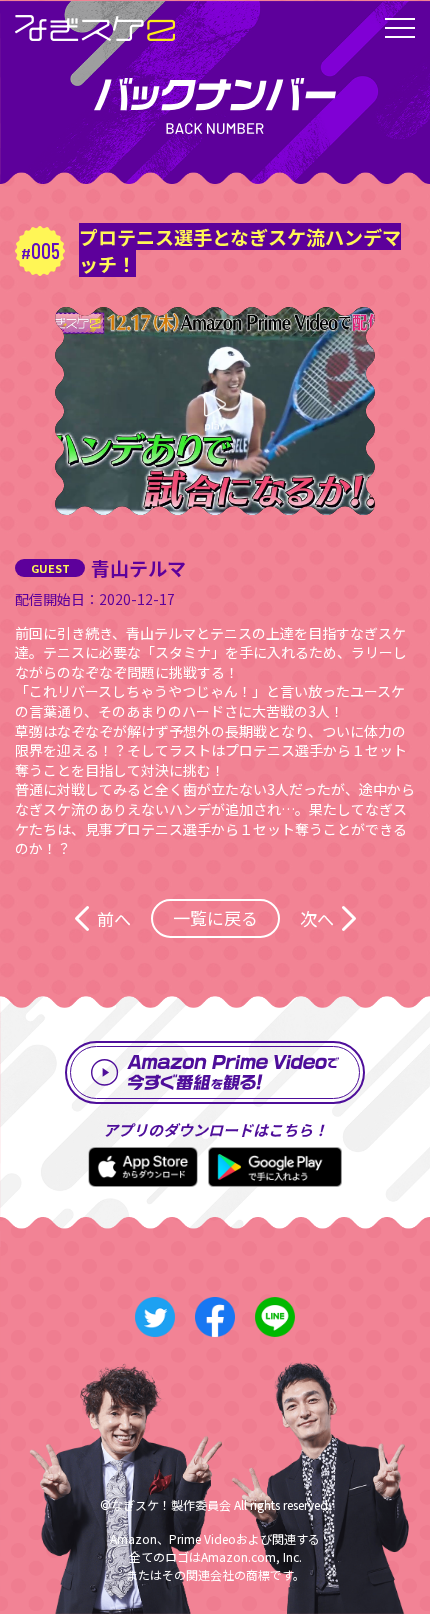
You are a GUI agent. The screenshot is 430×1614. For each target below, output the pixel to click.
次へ (317, 918)
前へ (114, 918)
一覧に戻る (215, 917)
